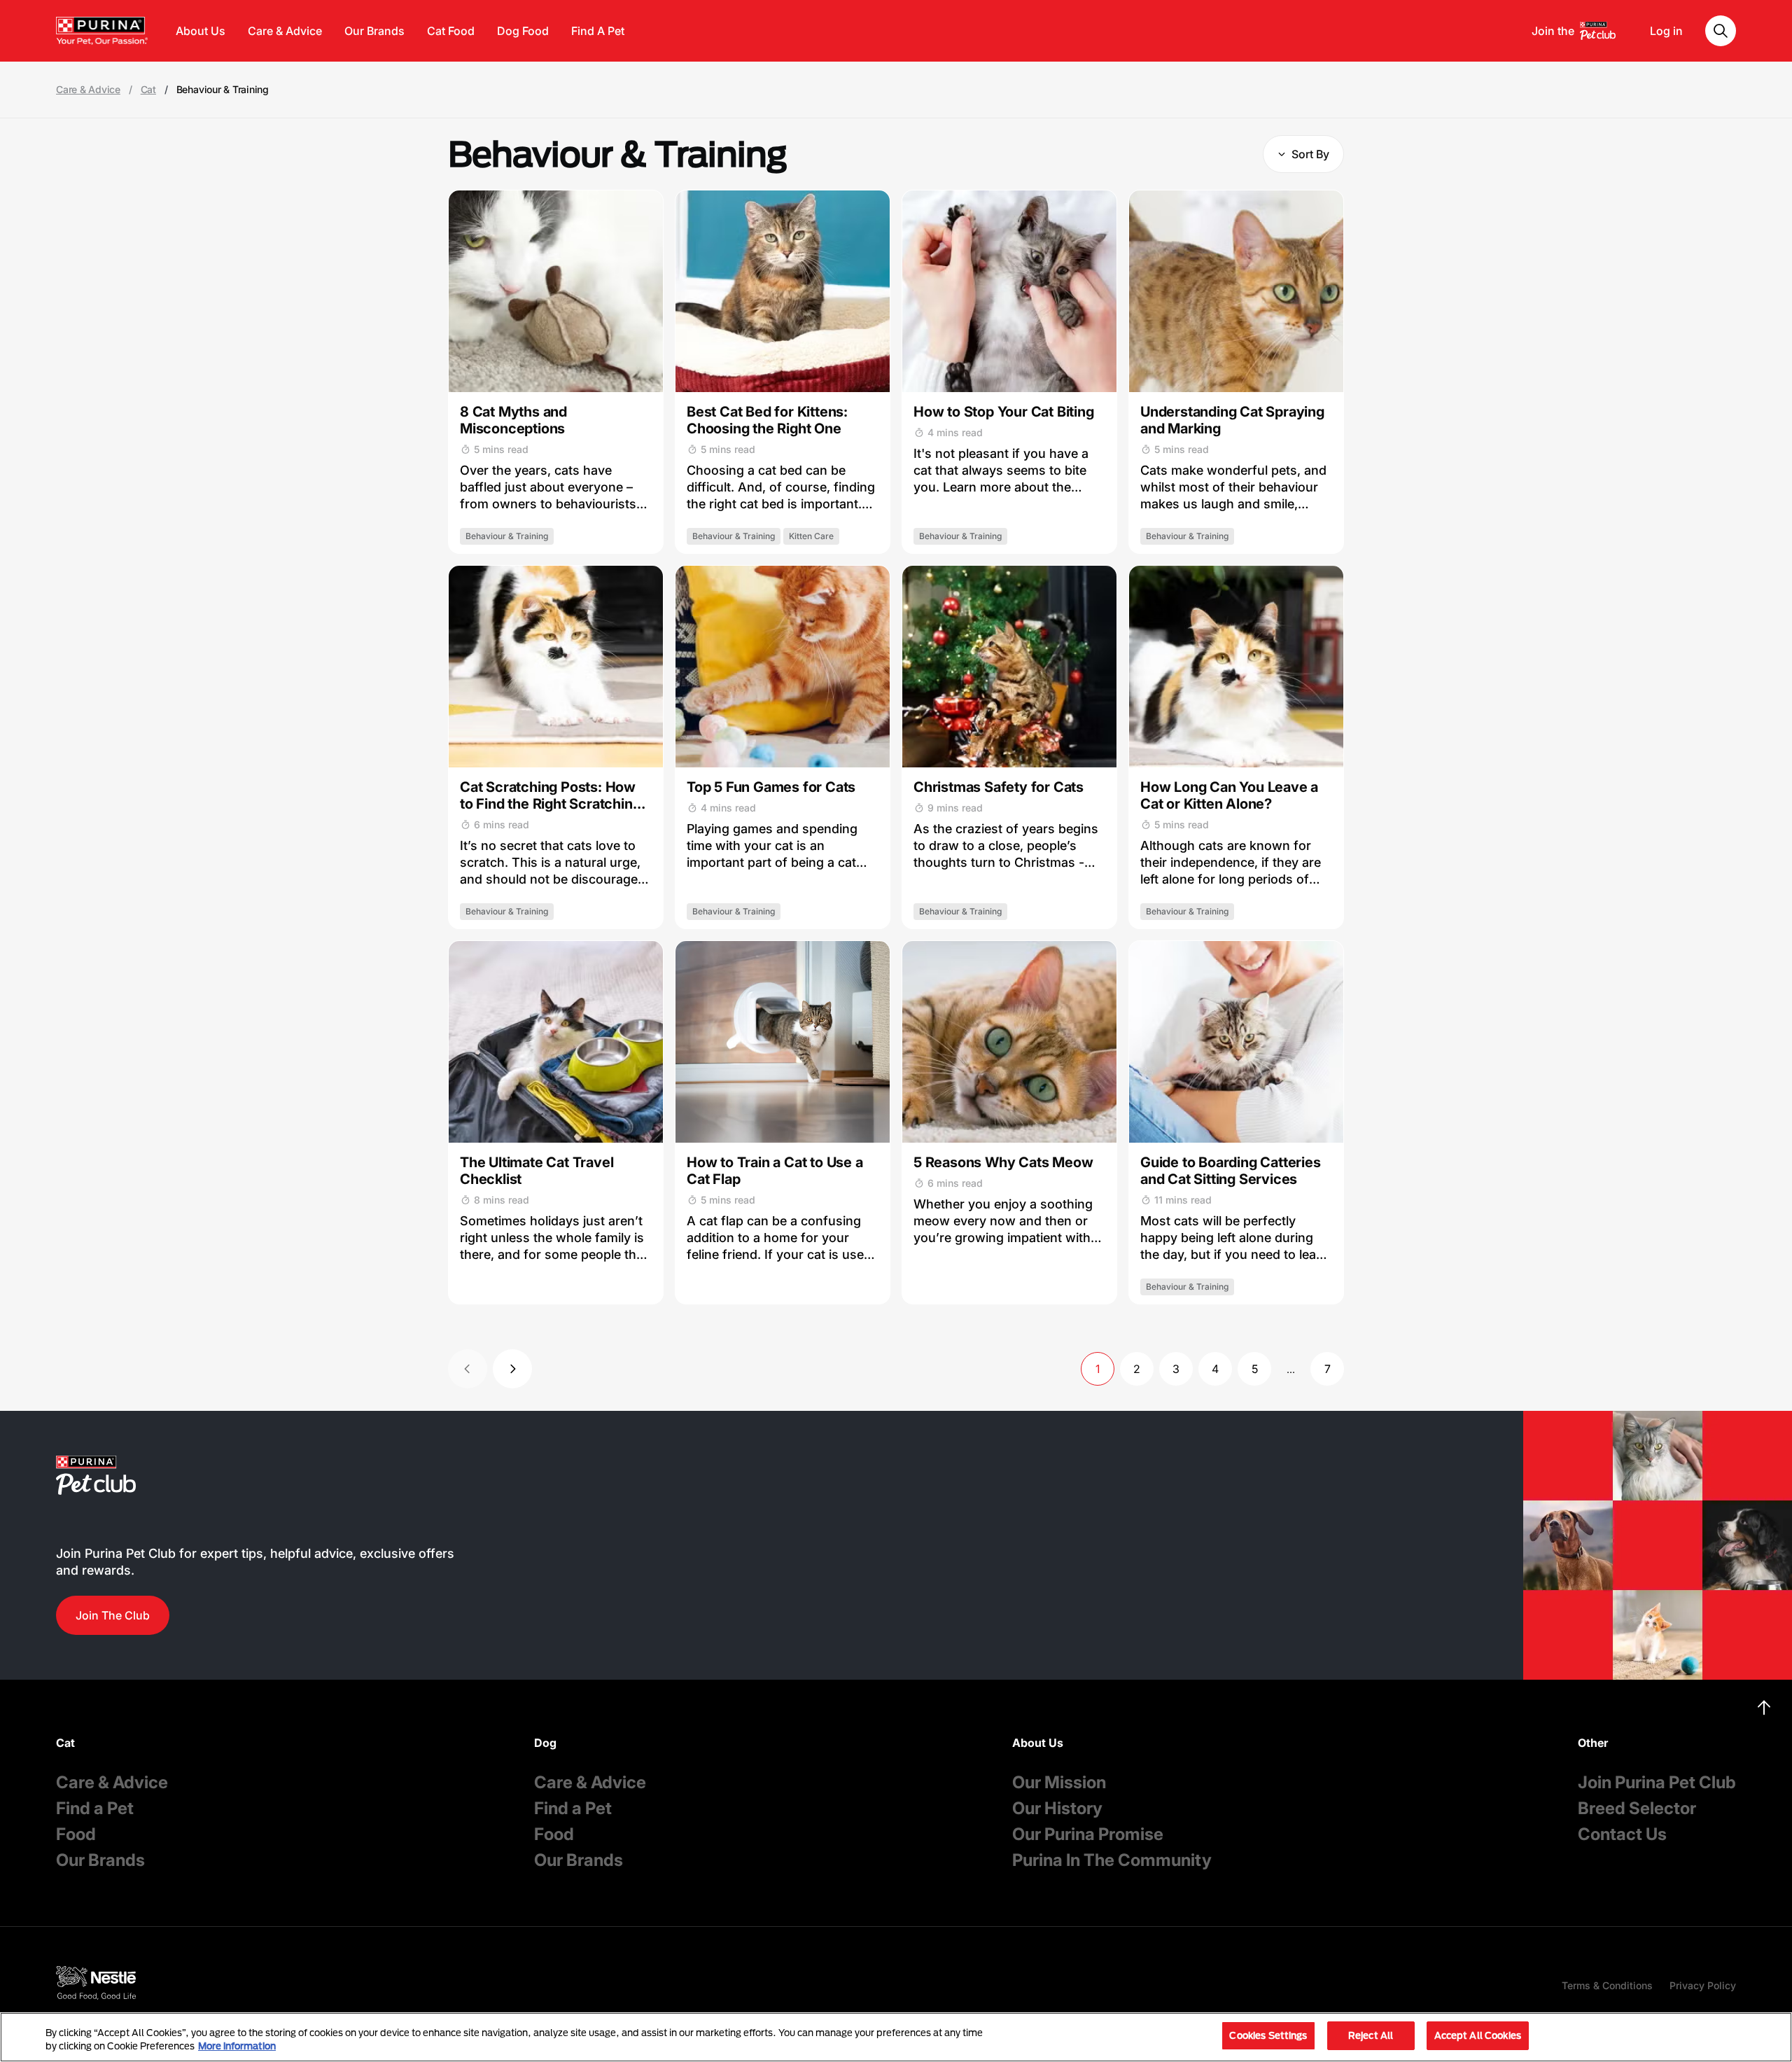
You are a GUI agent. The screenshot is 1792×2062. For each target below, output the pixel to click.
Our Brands (374, 31)
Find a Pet (95, 1808)
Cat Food (451, 31)
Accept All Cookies (1478, 2035)
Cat (148, 90)
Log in (1666, 31)
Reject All (1371, 2035)
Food (76, 1834)
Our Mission (1059, 1782)
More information (237, 2047)
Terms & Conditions (1607, 1985)
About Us (201, 31)
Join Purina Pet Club (1657, 1782)
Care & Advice (285, 31)
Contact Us (1622, 1834)
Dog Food (523, 31)
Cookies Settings (1268, 2035)
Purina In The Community (1112, 1860)
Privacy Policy (1703, 1985)
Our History (1057, 1808)
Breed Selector (1637, 1808)
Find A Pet (598, 31)
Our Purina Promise (1088, 1834)
